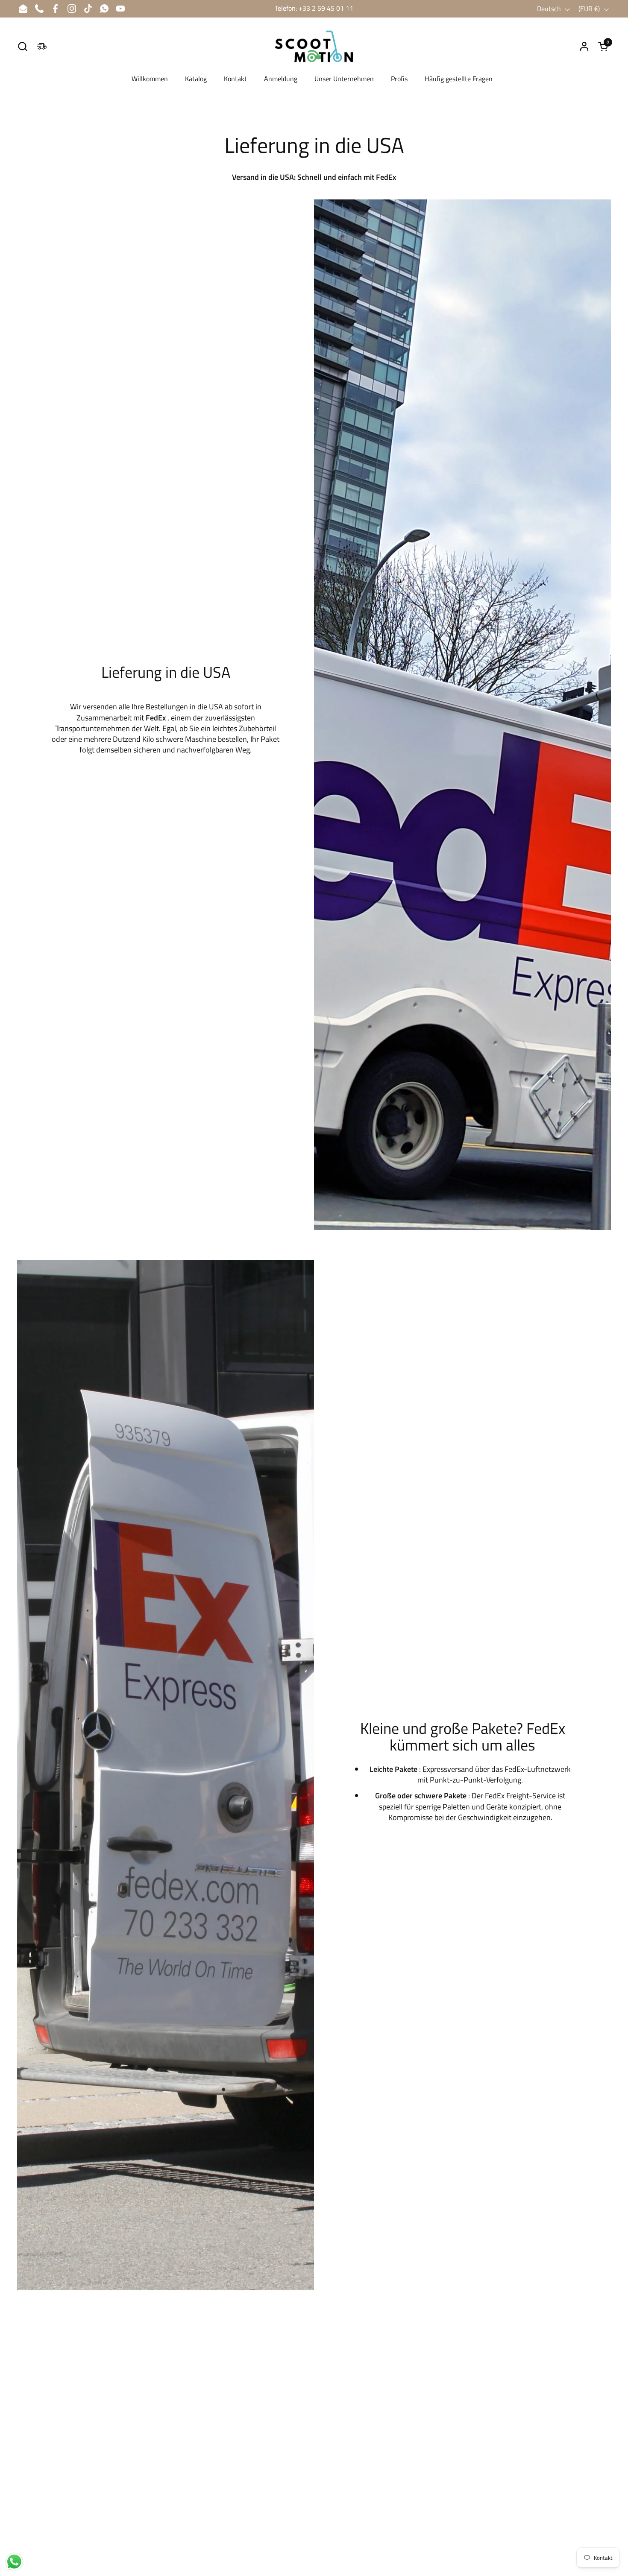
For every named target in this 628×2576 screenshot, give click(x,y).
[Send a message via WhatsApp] (14, 2562)
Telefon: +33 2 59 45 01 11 (314, 8)
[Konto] (584, 46)
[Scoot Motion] (314, 46)
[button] (22, 46)
